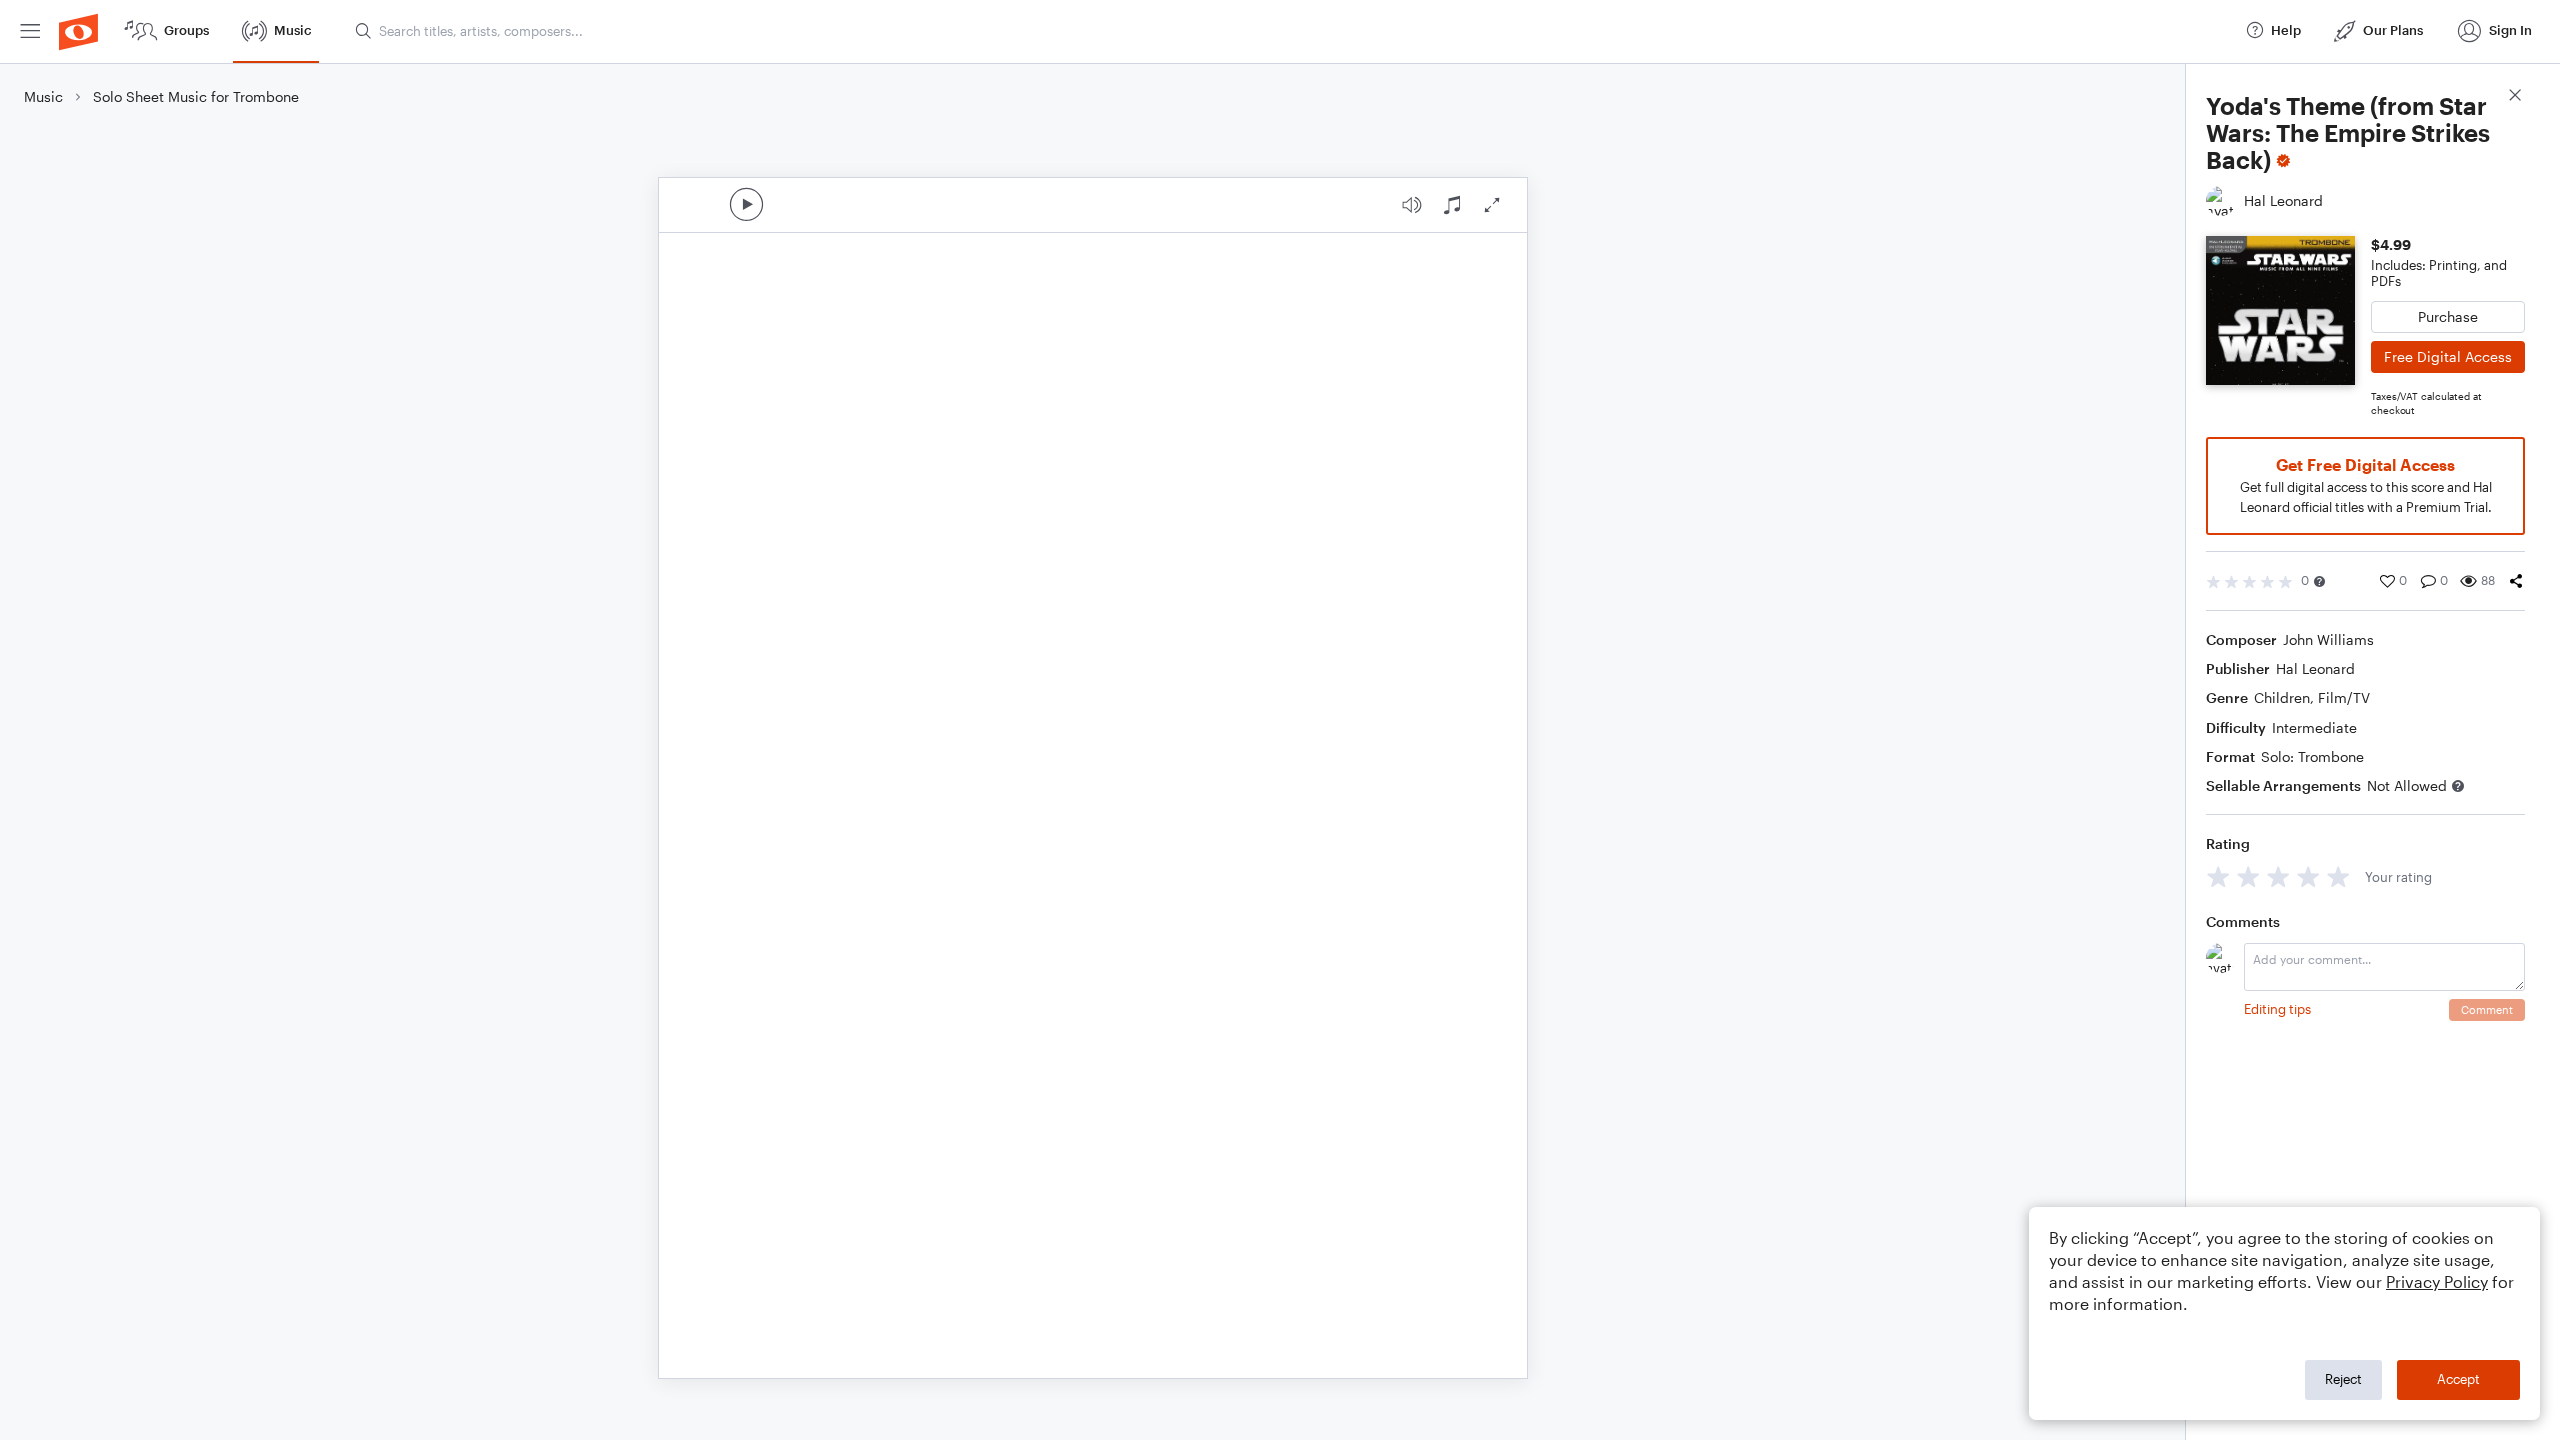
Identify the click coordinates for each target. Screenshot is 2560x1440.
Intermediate (2314, 727)
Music (43, 96)
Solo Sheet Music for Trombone (196, 96)
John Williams (2328, 639)
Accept (2458, 1379)
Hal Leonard (2315, 668)
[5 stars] (2338, 876)
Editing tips (2277, 1009)
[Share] (2516, 581)
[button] (2319, 581)
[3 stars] (2278, 876)
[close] (2515, 97)
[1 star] (2218, 876)
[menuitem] (30, 31)
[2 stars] (2248, 876)
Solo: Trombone (2312, 756)
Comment (2487, 1009)
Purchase (2448, 316)
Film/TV (2344, 697)
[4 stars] (2308, 876)
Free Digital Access (2448, 356)
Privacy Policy (2437, 1281)
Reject (2343, 1379)
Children (2282, 697)
